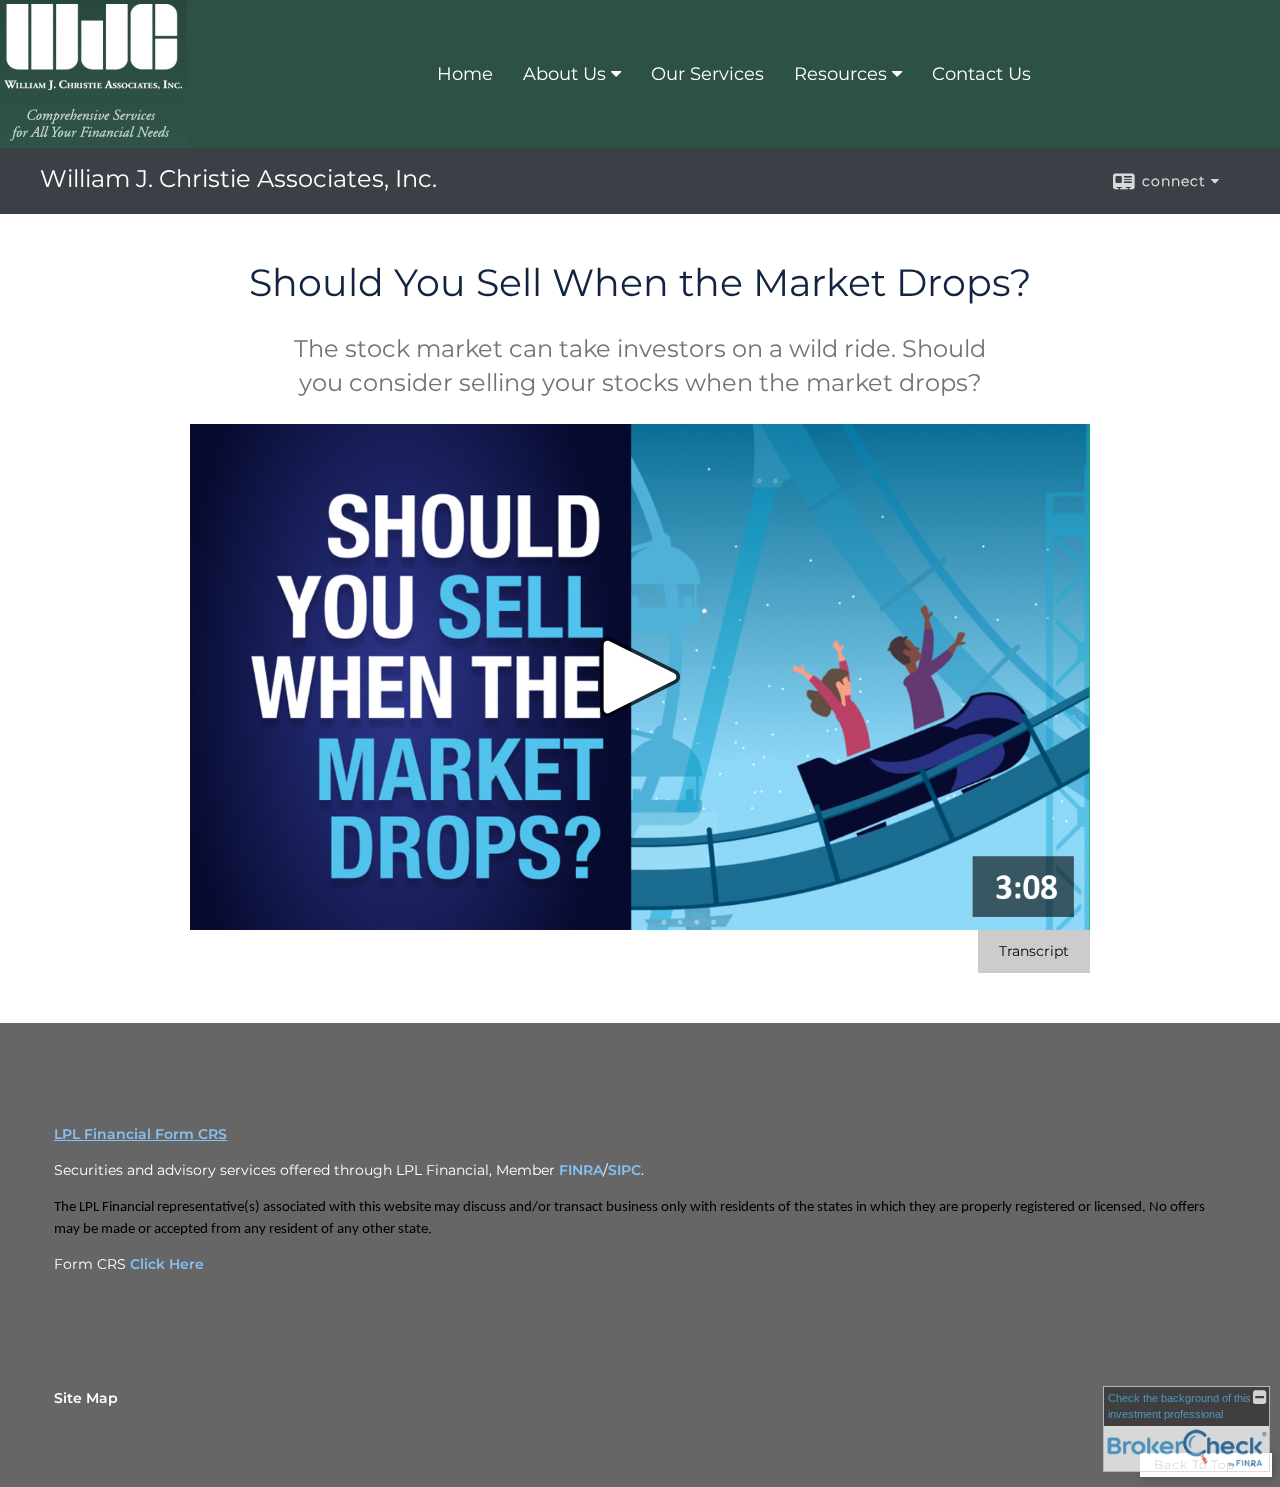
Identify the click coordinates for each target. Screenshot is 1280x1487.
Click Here (167, 1264)
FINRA (581, 1170)
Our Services (707, 74)
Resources (840, 74)
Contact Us (981, 74)
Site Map (86, 1398)
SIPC (624, 1170)
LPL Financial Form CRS (140, 1134)
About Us (564, 74)
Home (465, 74)
